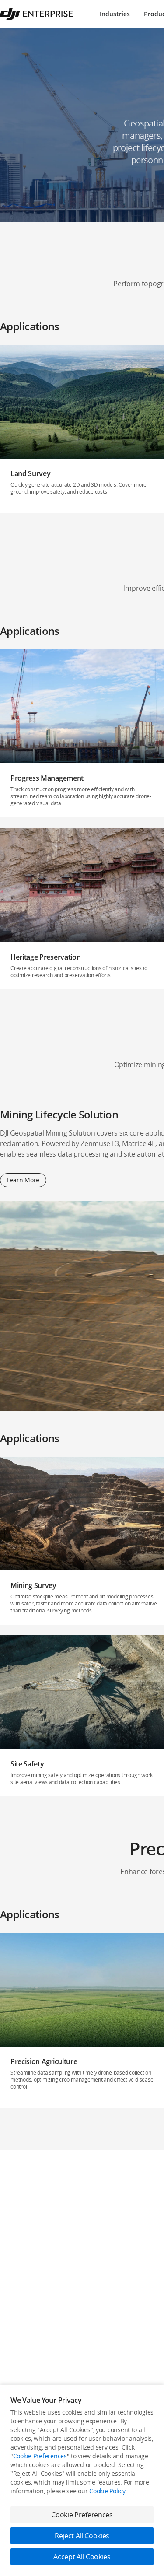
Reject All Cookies (82, 2536)
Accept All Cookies (82, 2557)
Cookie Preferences (40, 2456)
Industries (115, 14)
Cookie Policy (107, 2491)
